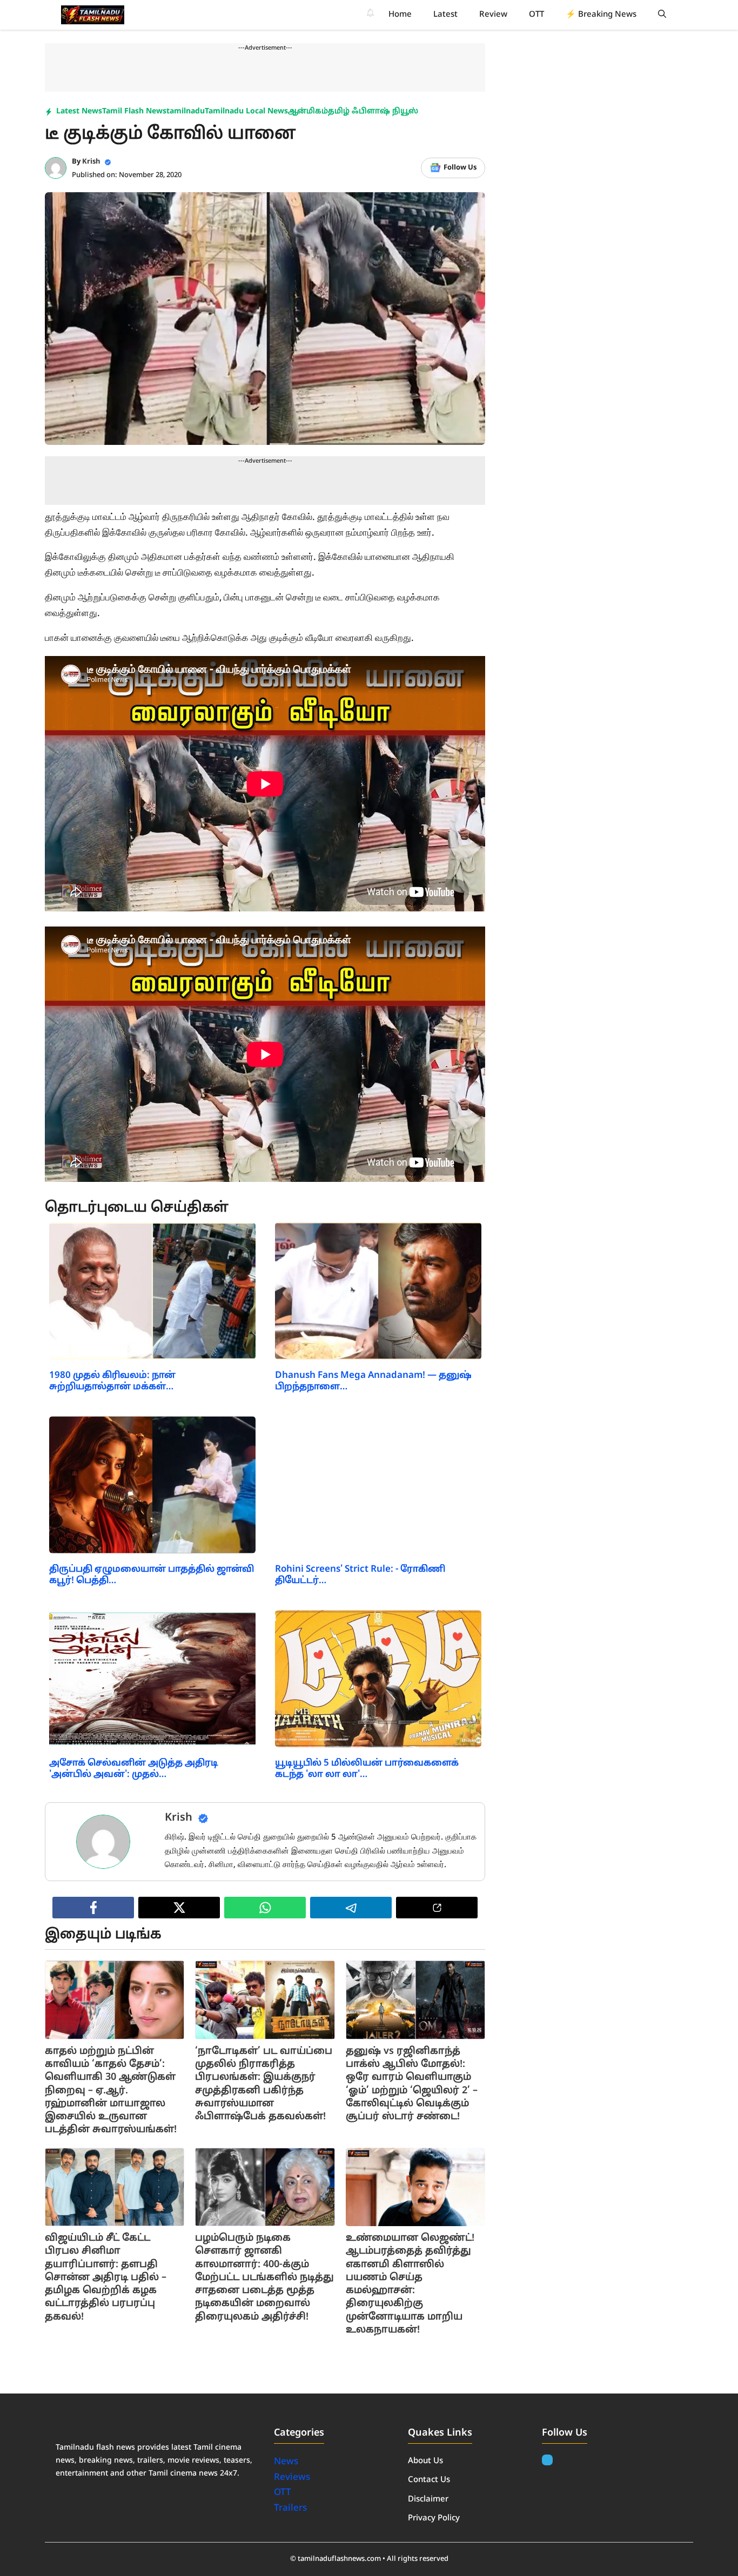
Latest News (79, 111)
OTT (536, 15)
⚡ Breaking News (601, 15)
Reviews (292, 2477)
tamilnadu (186, 111)
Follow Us (460, 168)
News (287, 2462)
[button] (662, 15)
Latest (445, 15)
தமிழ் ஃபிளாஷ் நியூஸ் (373, 111)
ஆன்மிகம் (308, 111)
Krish (91, 162)
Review (493, 15)
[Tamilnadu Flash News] (93, 15)
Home (400, 15)
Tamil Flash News (134, 111)
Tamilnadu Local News (246, 111)
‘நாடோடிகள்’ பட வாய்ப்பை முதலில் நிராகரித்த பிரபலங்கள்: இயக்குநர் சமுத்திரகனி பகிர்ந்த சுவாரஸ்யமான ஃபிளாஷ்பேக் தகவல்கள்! (264, 2084)
